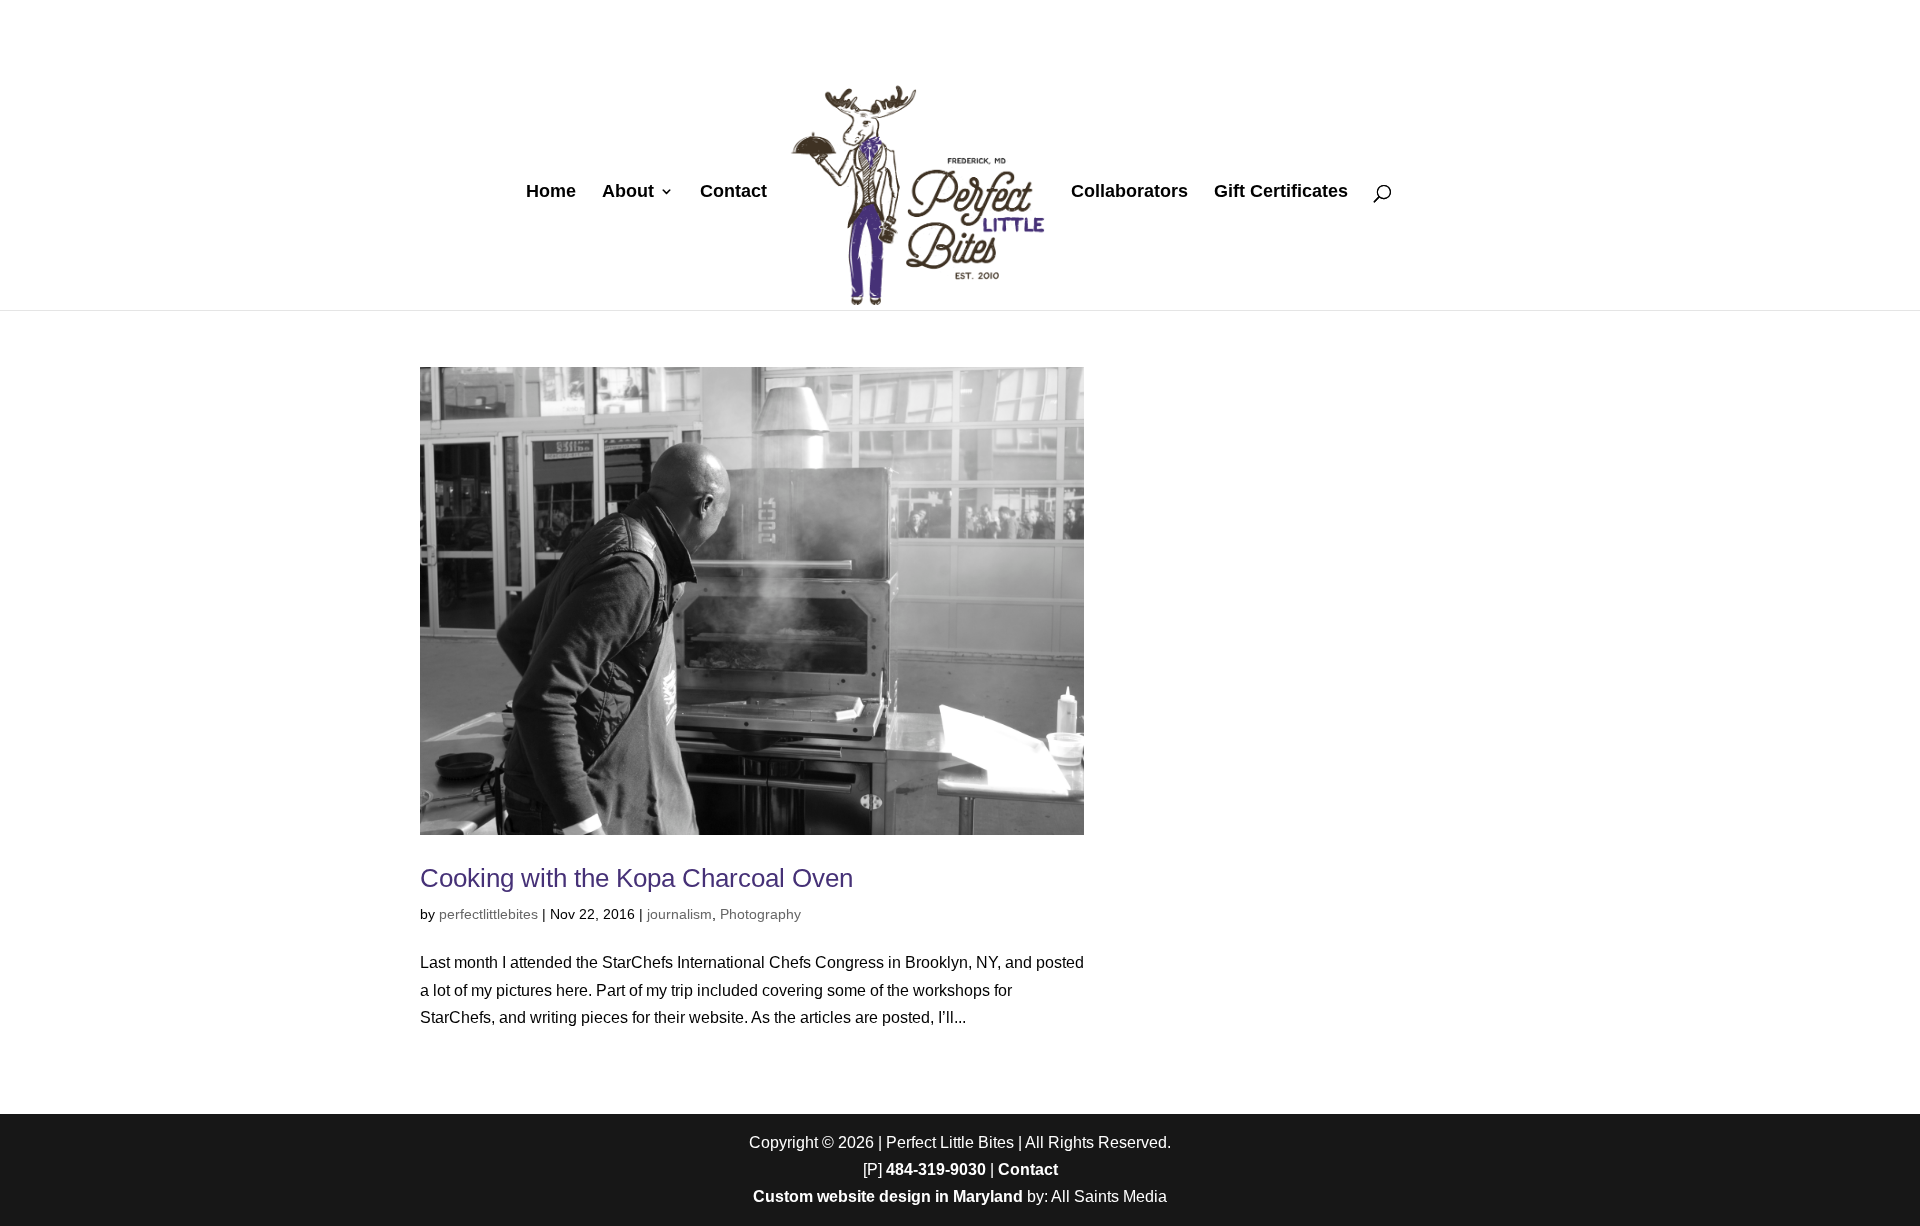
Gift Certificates (1281, 192)
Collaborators (1129, 192)
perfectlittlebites (488, 914)
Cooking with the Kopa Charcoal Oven (636, 878)
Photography (760, 914)
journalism (679, 914)
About (628, 192)
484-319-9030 (936, 1169)
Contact (733, 192)
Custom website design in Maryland (888, 1196)
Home (551, 192)
